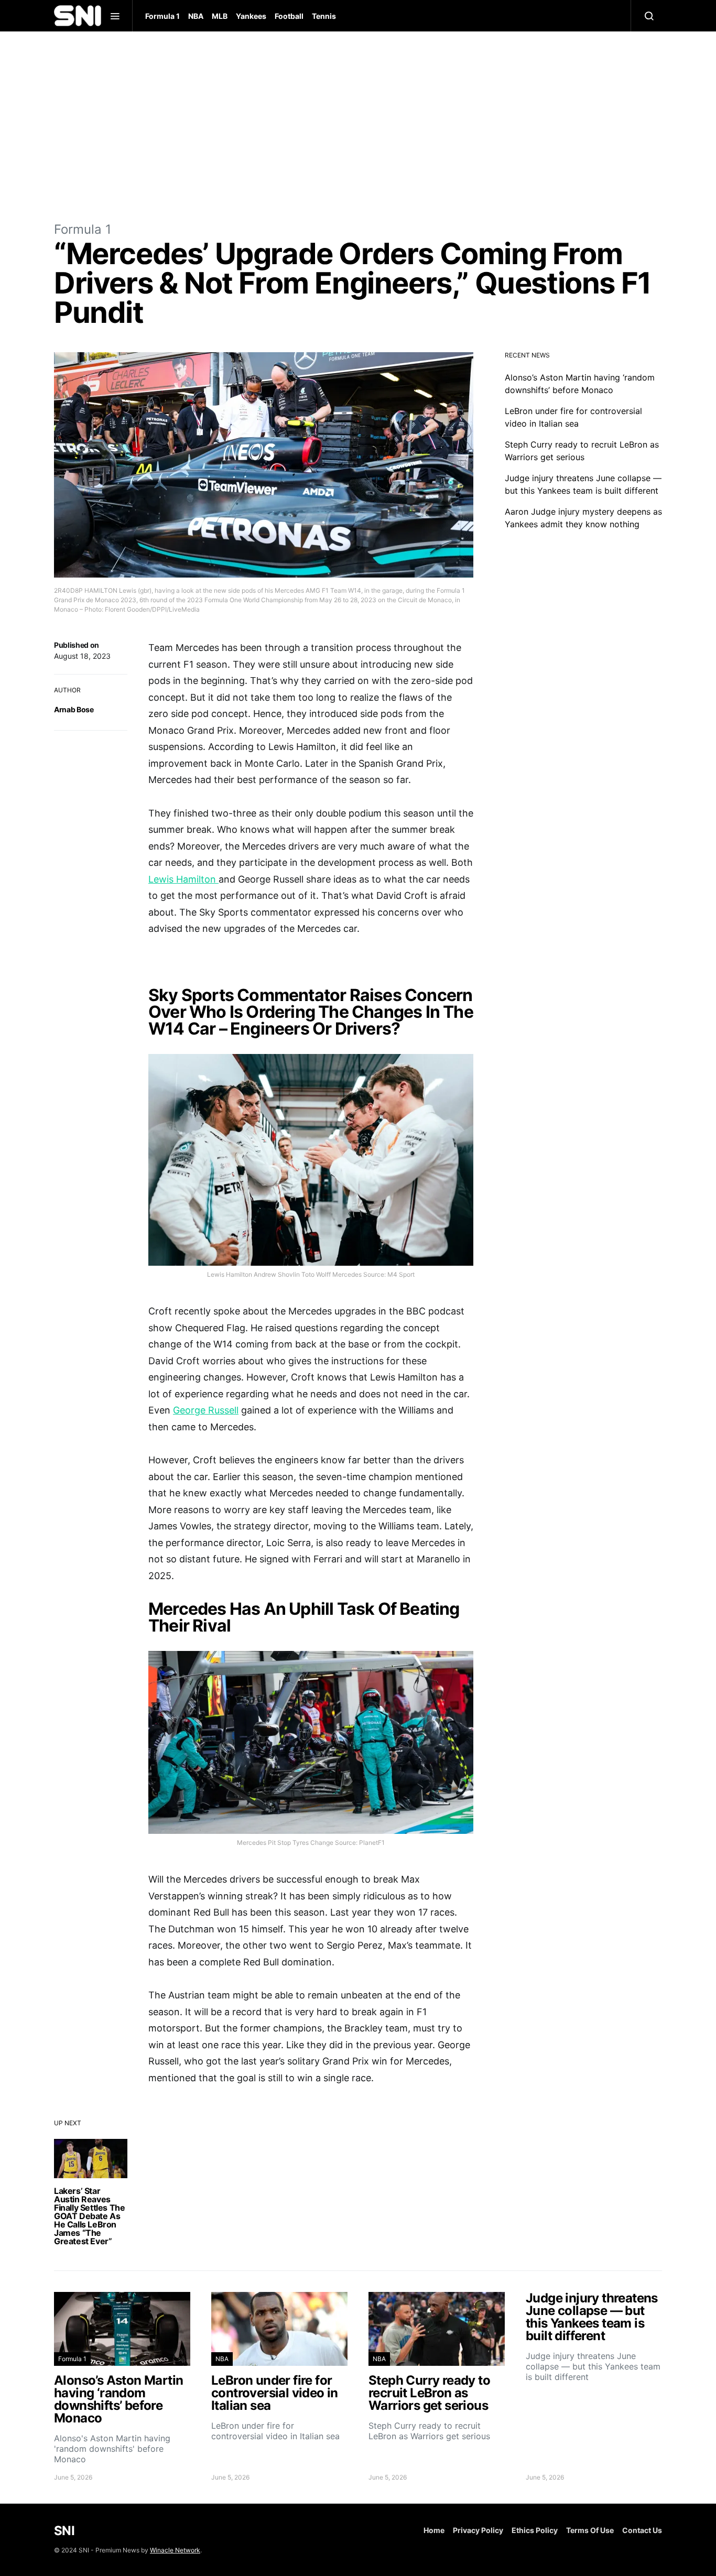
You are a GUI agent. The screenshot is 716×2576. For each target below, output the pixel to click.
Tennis (324, 16)
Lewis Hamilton (183, 879)
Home (434, 2530)
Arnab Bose (74, 709)
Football (289, 16)
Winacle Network (175, 2550)
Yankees (251, 16)
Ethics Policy (535, 2530)
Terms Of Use (590, 2530)
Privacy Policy (478, 2530)
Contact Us (642, 2530)
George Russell (206, 1410)
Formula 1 (162, 16)
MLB (220, 16)
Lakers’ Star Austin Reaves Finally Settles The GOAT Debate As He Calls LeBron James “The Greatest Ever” (89, 2216)
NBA (196, 16)
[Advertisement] (358, 126)
